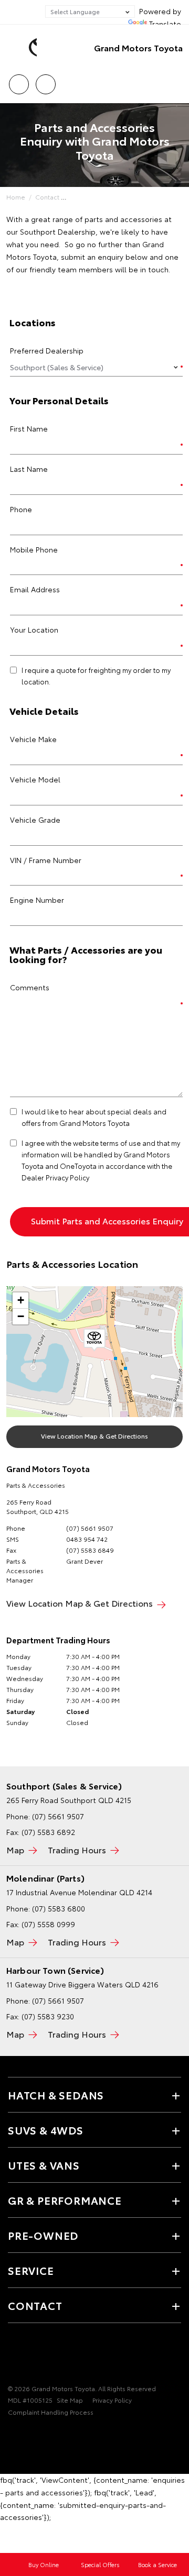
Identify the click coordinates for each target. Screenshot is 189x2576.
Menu (175, 81)
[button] (94, 1340)
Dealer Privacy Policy (55, 1177)
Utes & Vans (44, 2165)
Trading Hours (77, 1849)
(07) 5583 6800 (59, 1908)
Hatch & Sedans (56, 2095)
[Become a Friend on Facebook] (14, 2356)
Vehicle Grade (35, 820)
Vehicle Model (35, 779)
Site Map (70, 2400)
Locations (45, 81)
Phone (21, 509)
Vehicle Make (33, 739)
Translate (165, 24)
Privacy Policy (112, 2400)
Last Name (29, 469)
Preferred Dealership (47, 350)
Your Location (34, 629)
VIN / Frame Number (46, 860)
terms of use (120, 1143)
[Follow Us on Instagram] (50, 2356)
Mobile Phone (34, 549)
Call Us (19, 81)
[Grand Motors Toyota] (24, 48)
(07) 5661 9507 (90, 1528)
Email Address (35, 589)
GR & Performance (65, 2200)
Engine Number (37, 900)
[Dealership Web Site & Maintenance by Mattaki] (28, 2434)
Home (16, 197)
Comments (30, 987)
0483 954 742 (87, 1539)
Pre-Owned (43, 2235)
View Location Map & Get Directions (94, 1436)
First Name (29, 428)
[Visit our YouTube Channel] (32, 2356)
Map (15, 1849)
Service (31, 2270)
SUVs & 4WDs (46, 2130)
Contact (47, 197)
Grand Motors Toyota (138, 47)
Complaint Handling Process (51, 2412)
